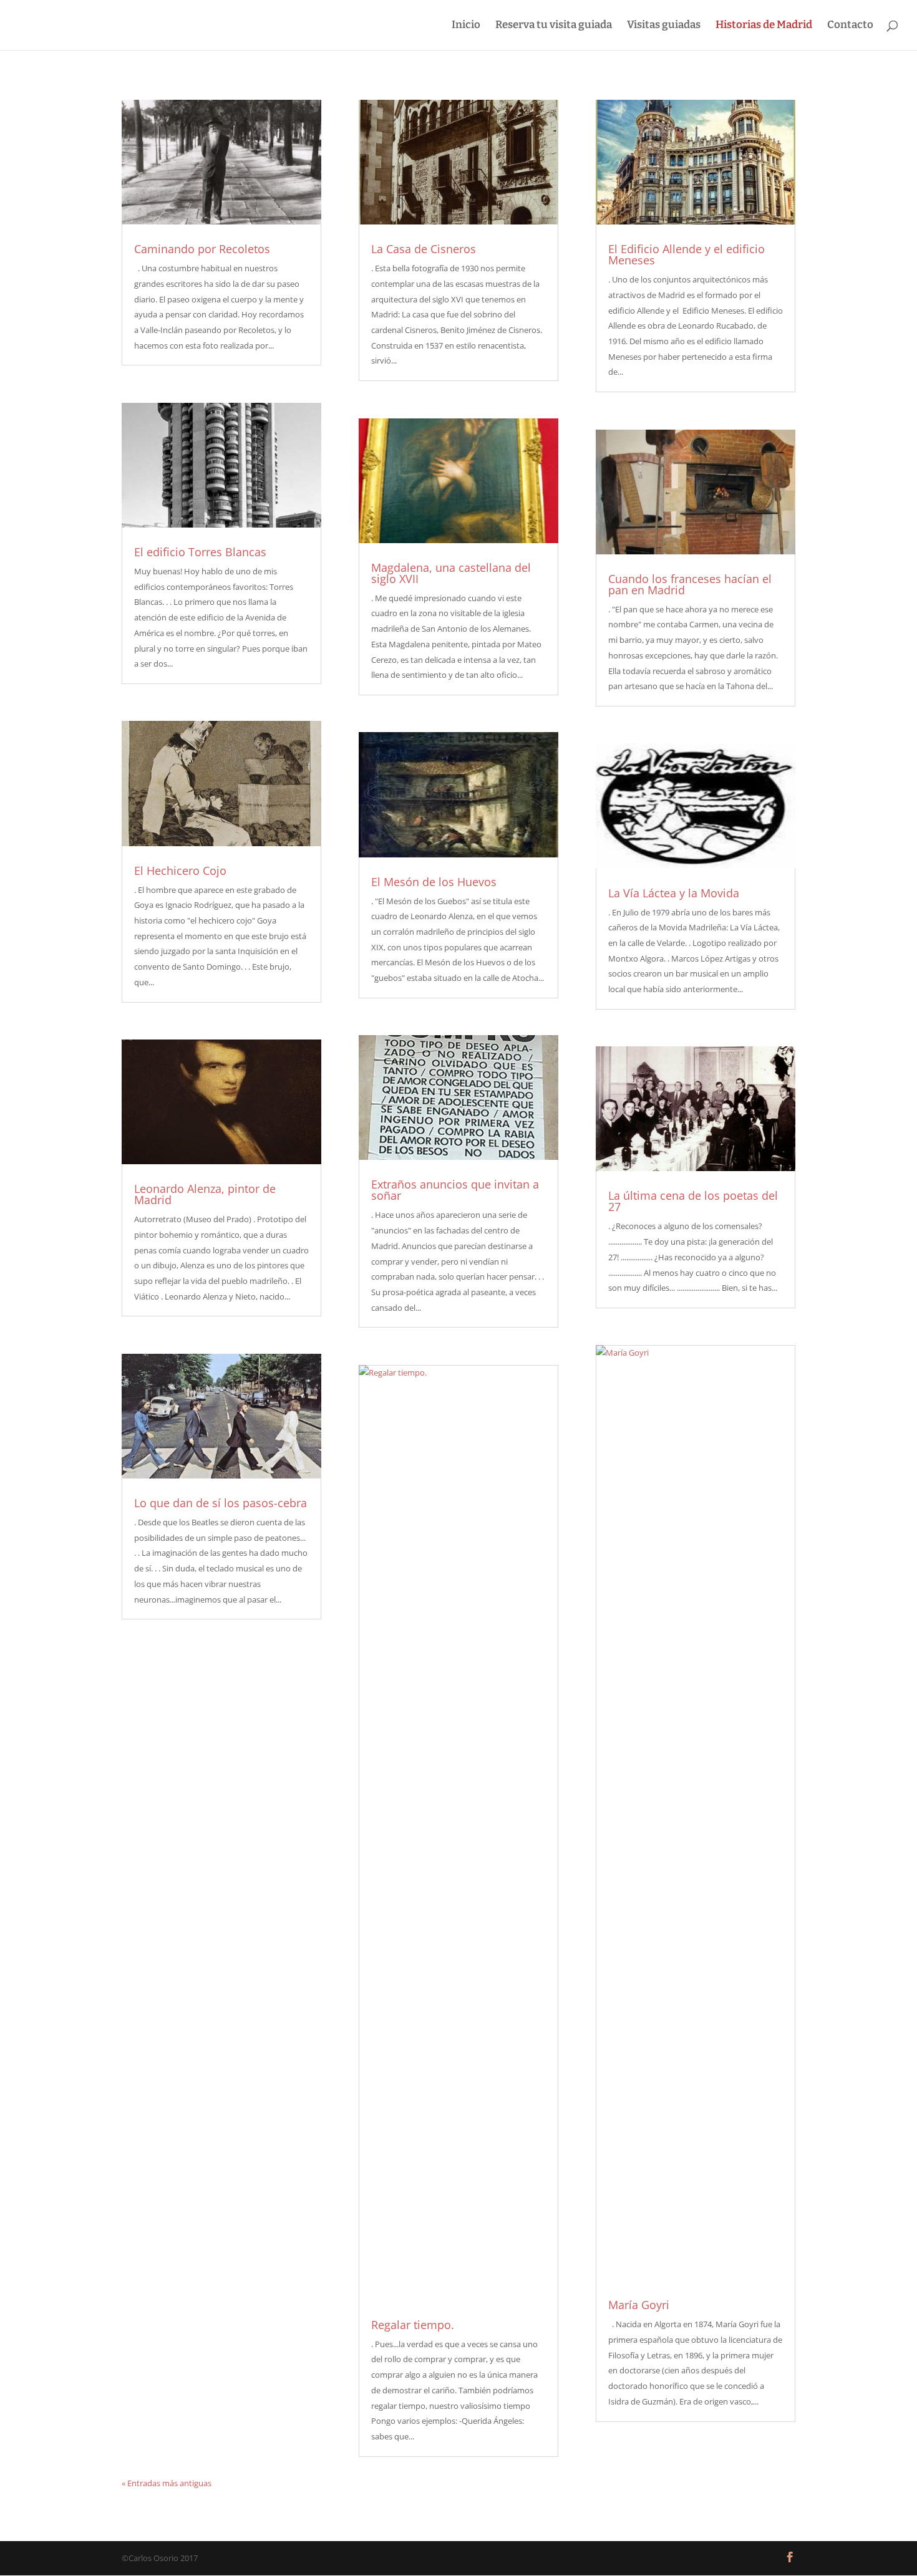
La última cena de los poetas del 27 (693, 1201)
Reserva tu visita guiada (554, 26)
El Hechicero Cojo (180, 871)
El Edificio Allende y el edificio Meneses (687, 254)
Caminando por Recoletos (202, 249)
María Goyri (639, 2305)
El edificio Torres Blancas (200, 552)
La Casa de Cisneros (424, 249)
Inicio (466, 26)
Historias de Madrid (764, 26)
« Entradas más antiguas (167, 2483)
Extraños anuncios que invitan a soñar (455, 1190)
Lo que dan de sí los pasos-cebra (221, 1503)
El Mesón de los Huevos (434, 882)
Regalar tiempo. (413, 2325)
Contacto (850, 26)
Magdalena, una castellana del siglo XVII (451, 573)
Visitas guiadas (664, 26)
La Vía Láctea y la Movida (674, 893)
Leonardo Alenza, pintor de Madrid (205, 1194)
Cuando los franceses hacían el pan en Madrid (690, 584)
